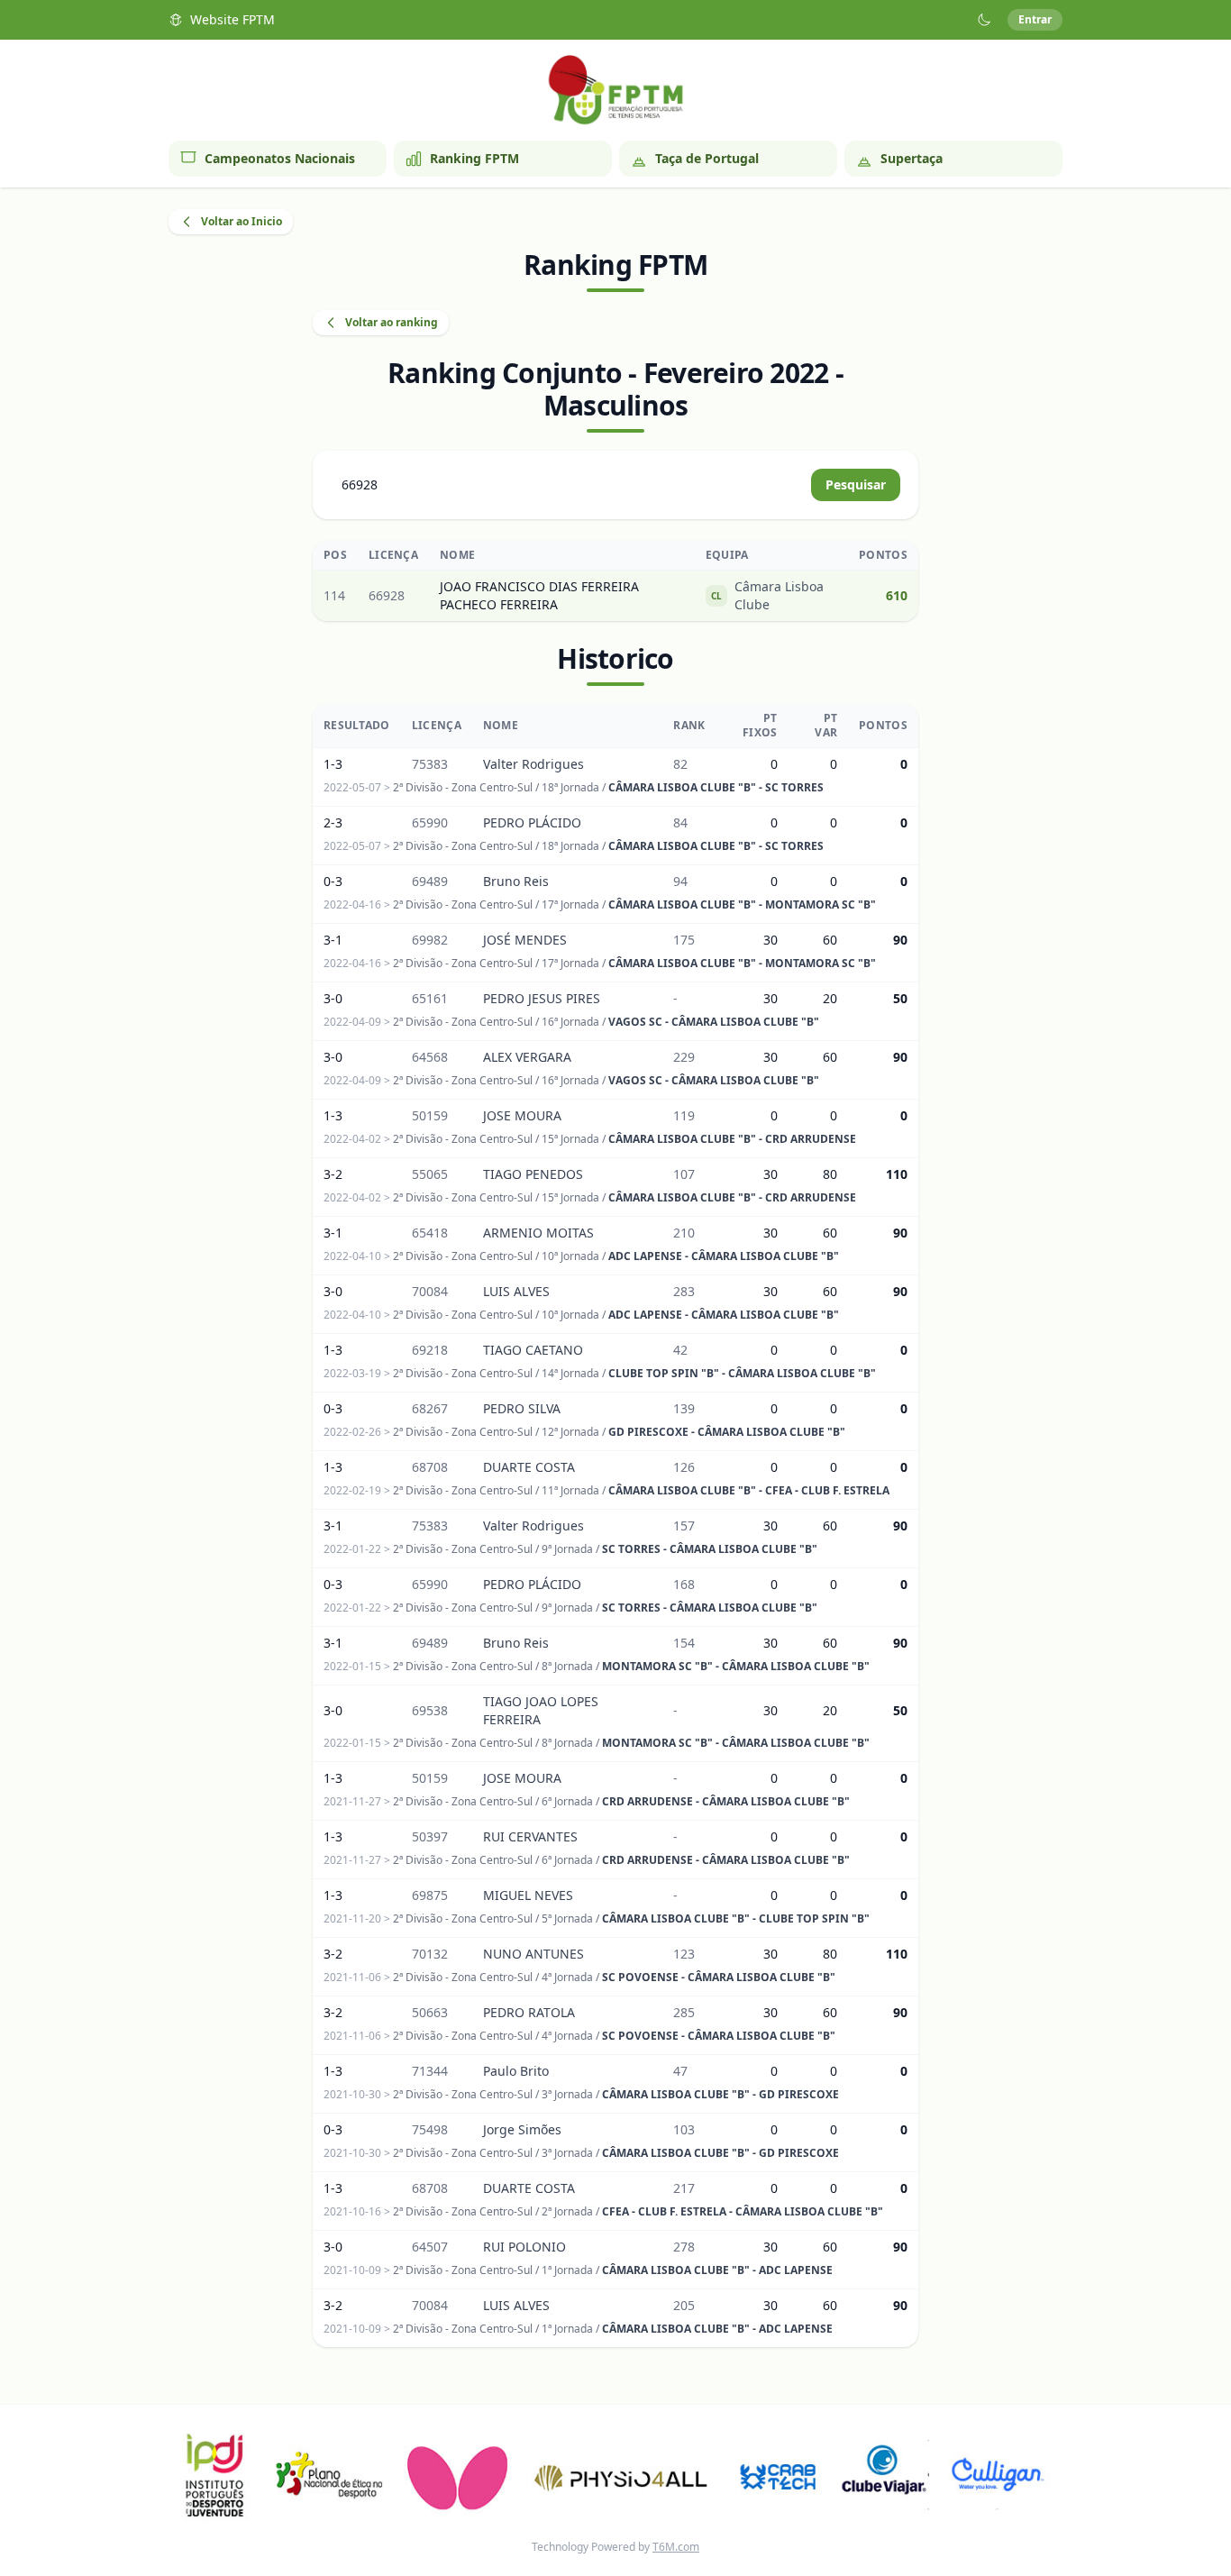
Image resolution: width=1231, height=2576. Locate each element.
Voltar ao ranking (392, 322)
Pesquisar (856, 484)
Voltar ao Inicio (242, 221)
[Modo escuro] (984, 20)
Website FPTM (233, 19)
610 (897, 595)
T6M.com (676, 2547)
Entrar (1035, 19)
